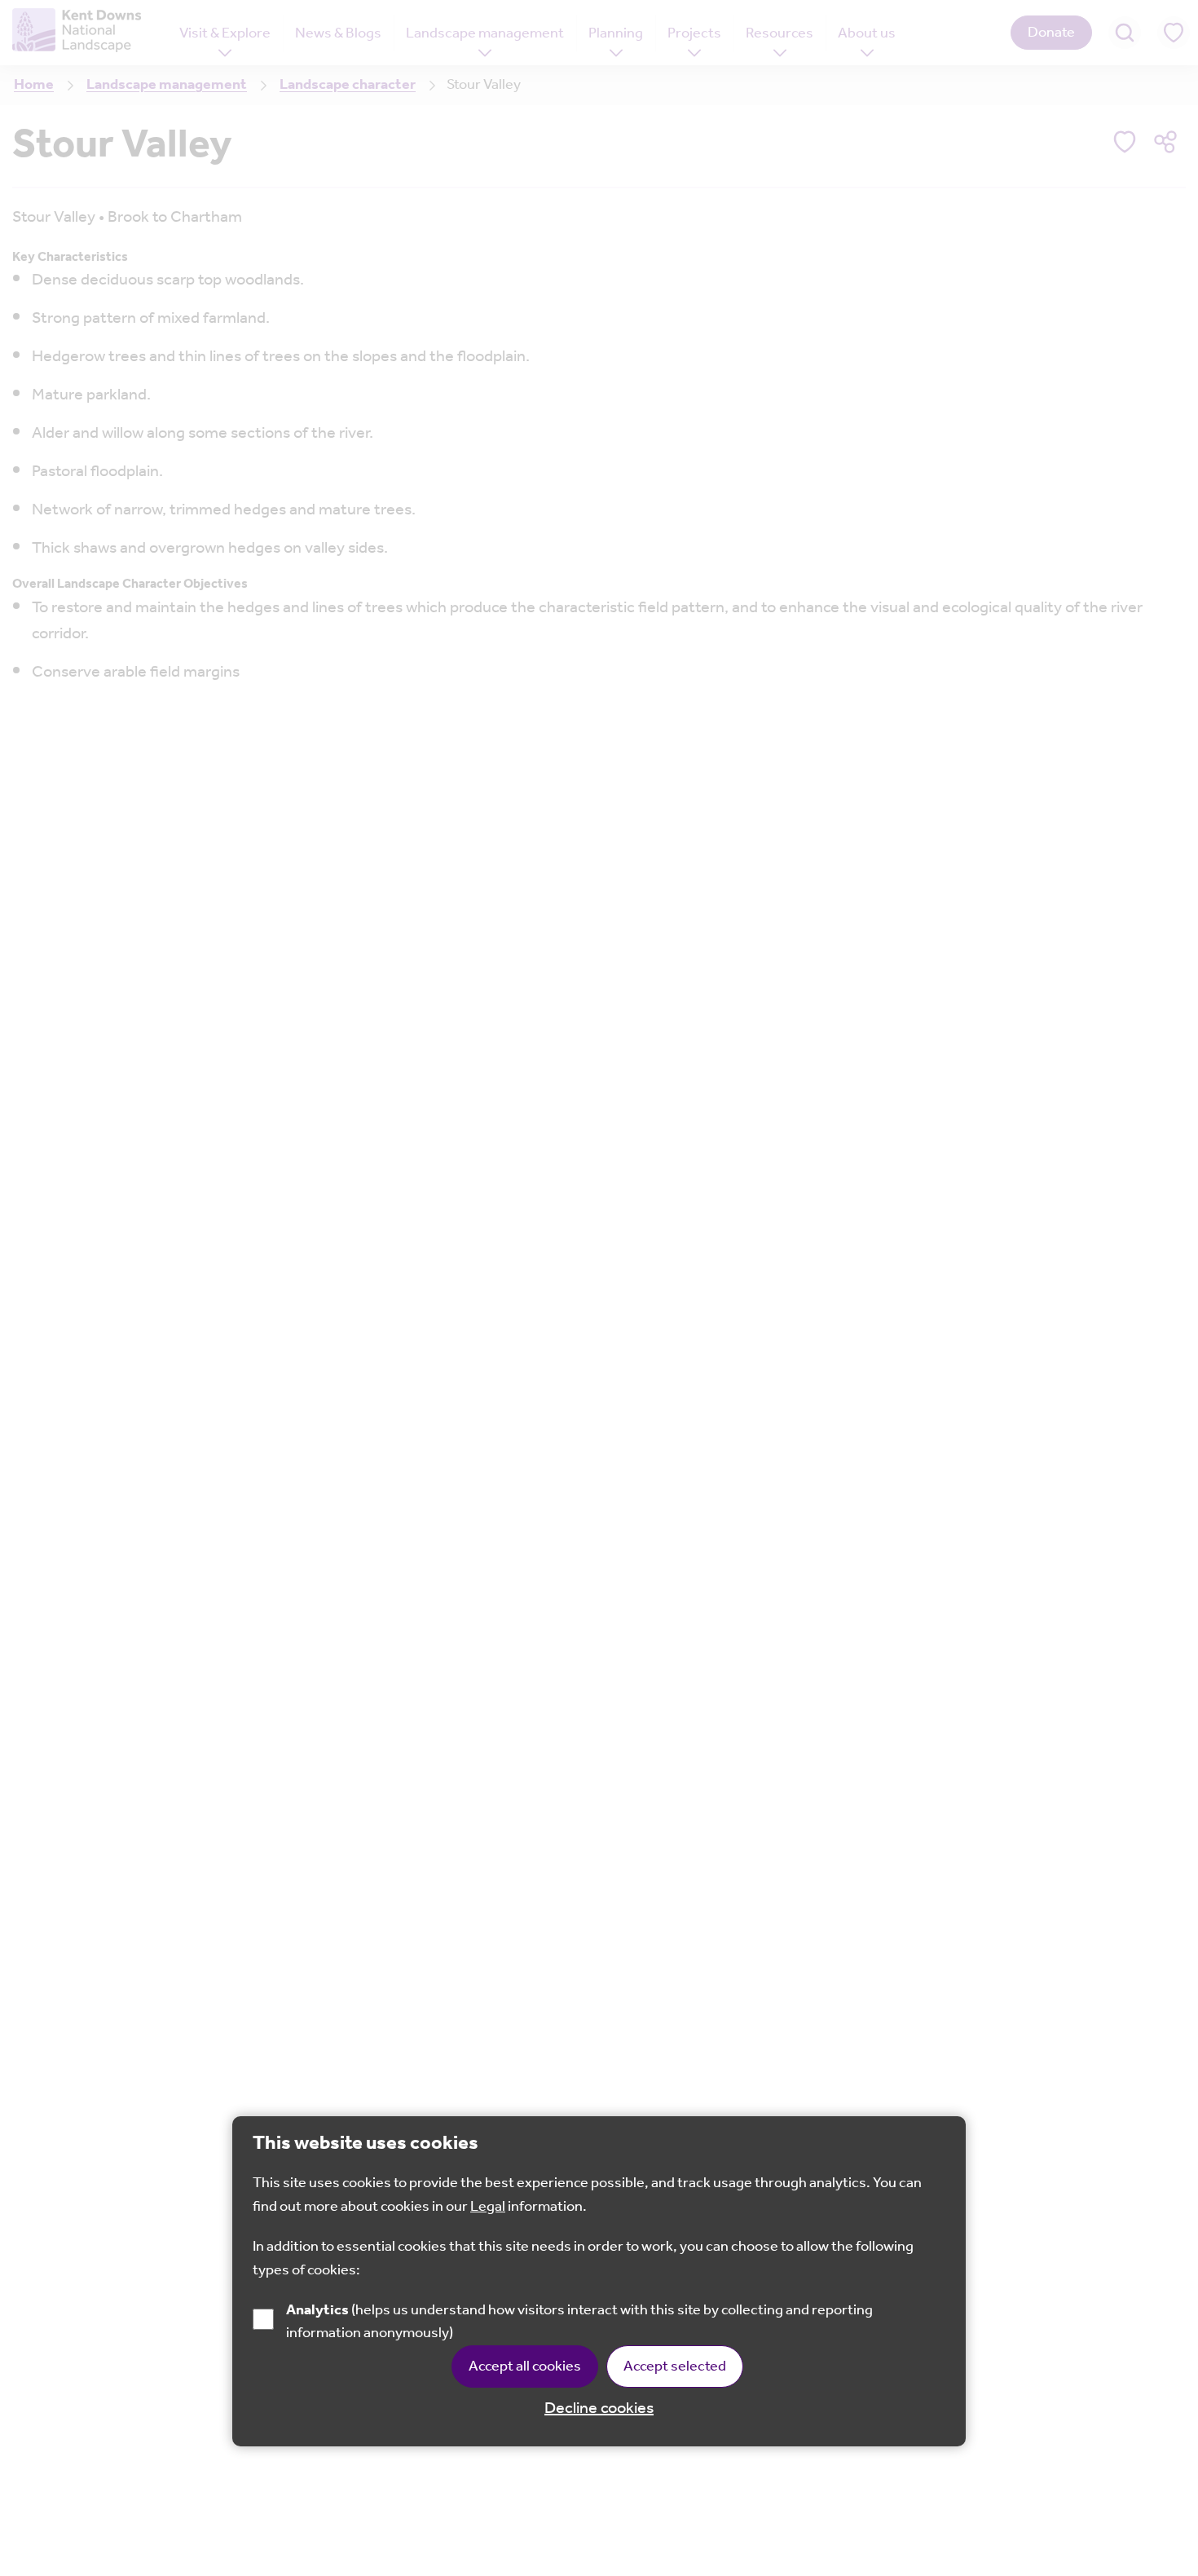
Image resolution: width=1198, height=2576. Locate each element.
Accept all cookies (525, 2367)
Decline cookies (599, 2410)
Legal (488, 2208)
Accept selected (675, 2367)
